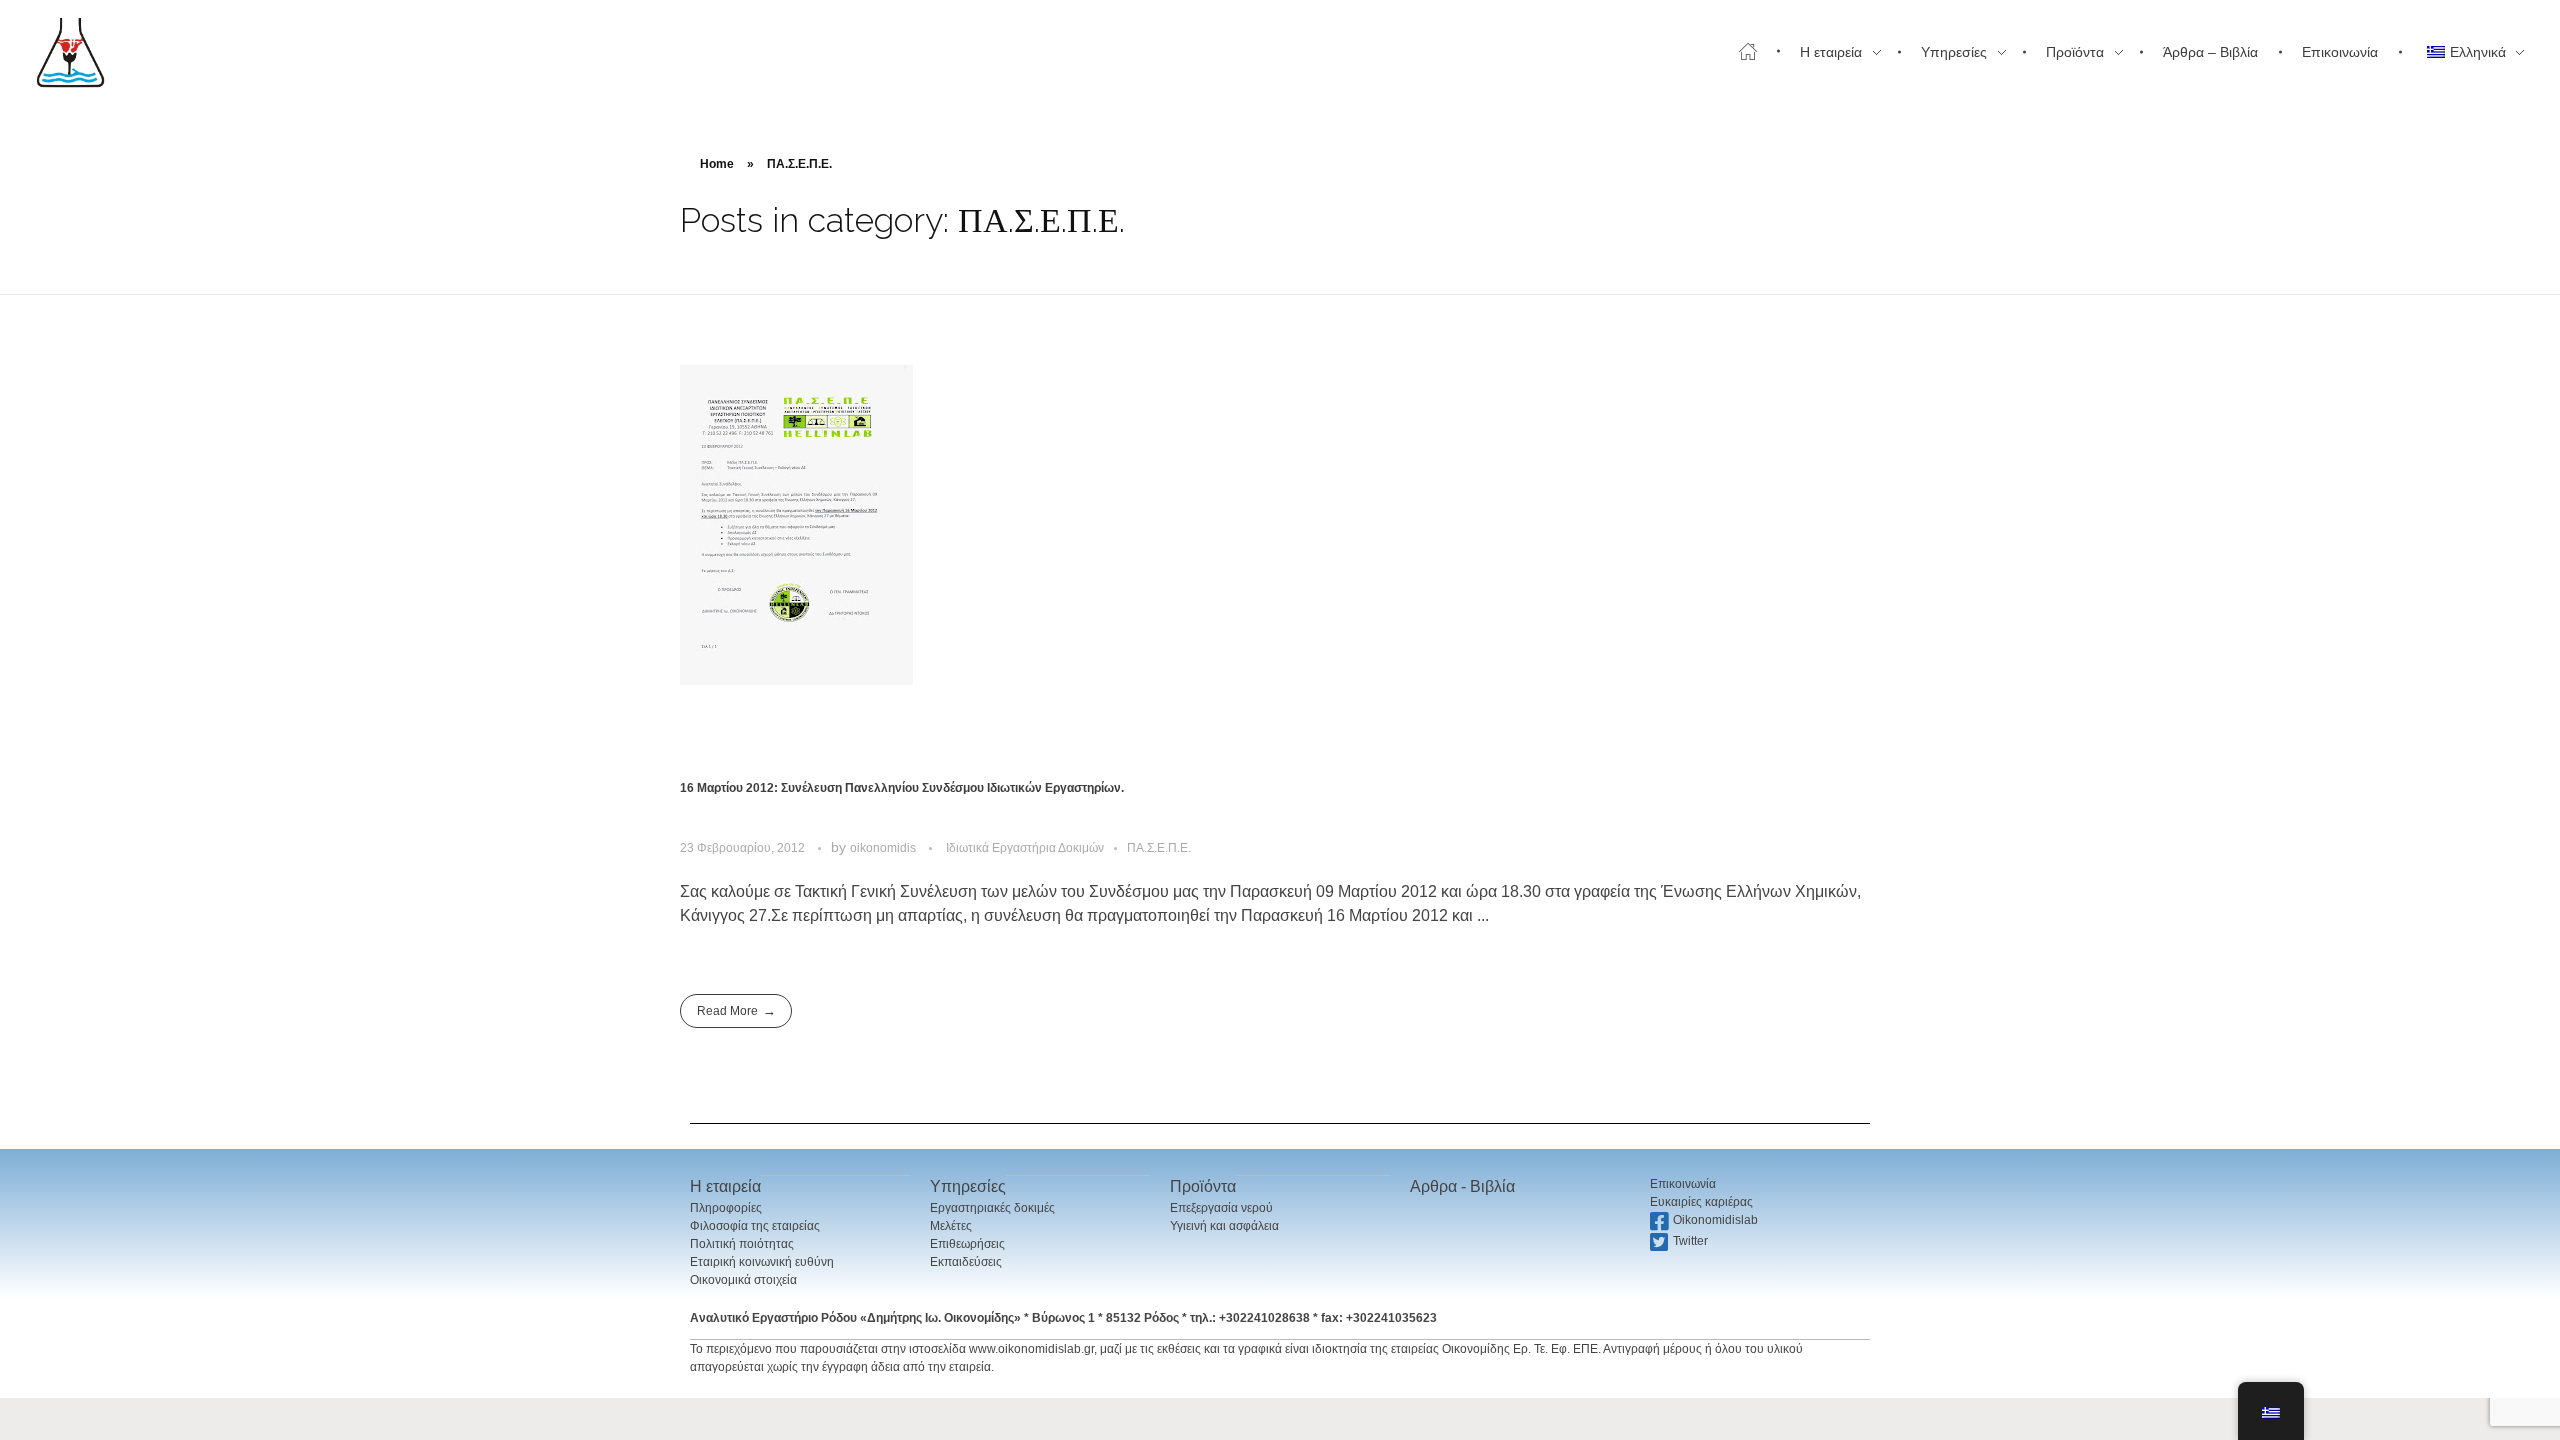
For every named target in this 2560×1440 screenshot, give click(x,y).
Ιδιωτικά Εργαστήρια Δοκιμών (1025, 848)
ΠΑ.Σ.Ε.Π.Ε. (1159, 848)
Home (717, 164)
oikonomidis (884, 848)
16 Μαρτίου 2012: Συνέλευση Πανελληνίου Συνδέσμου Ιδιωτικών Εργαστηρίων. (902, 788)
